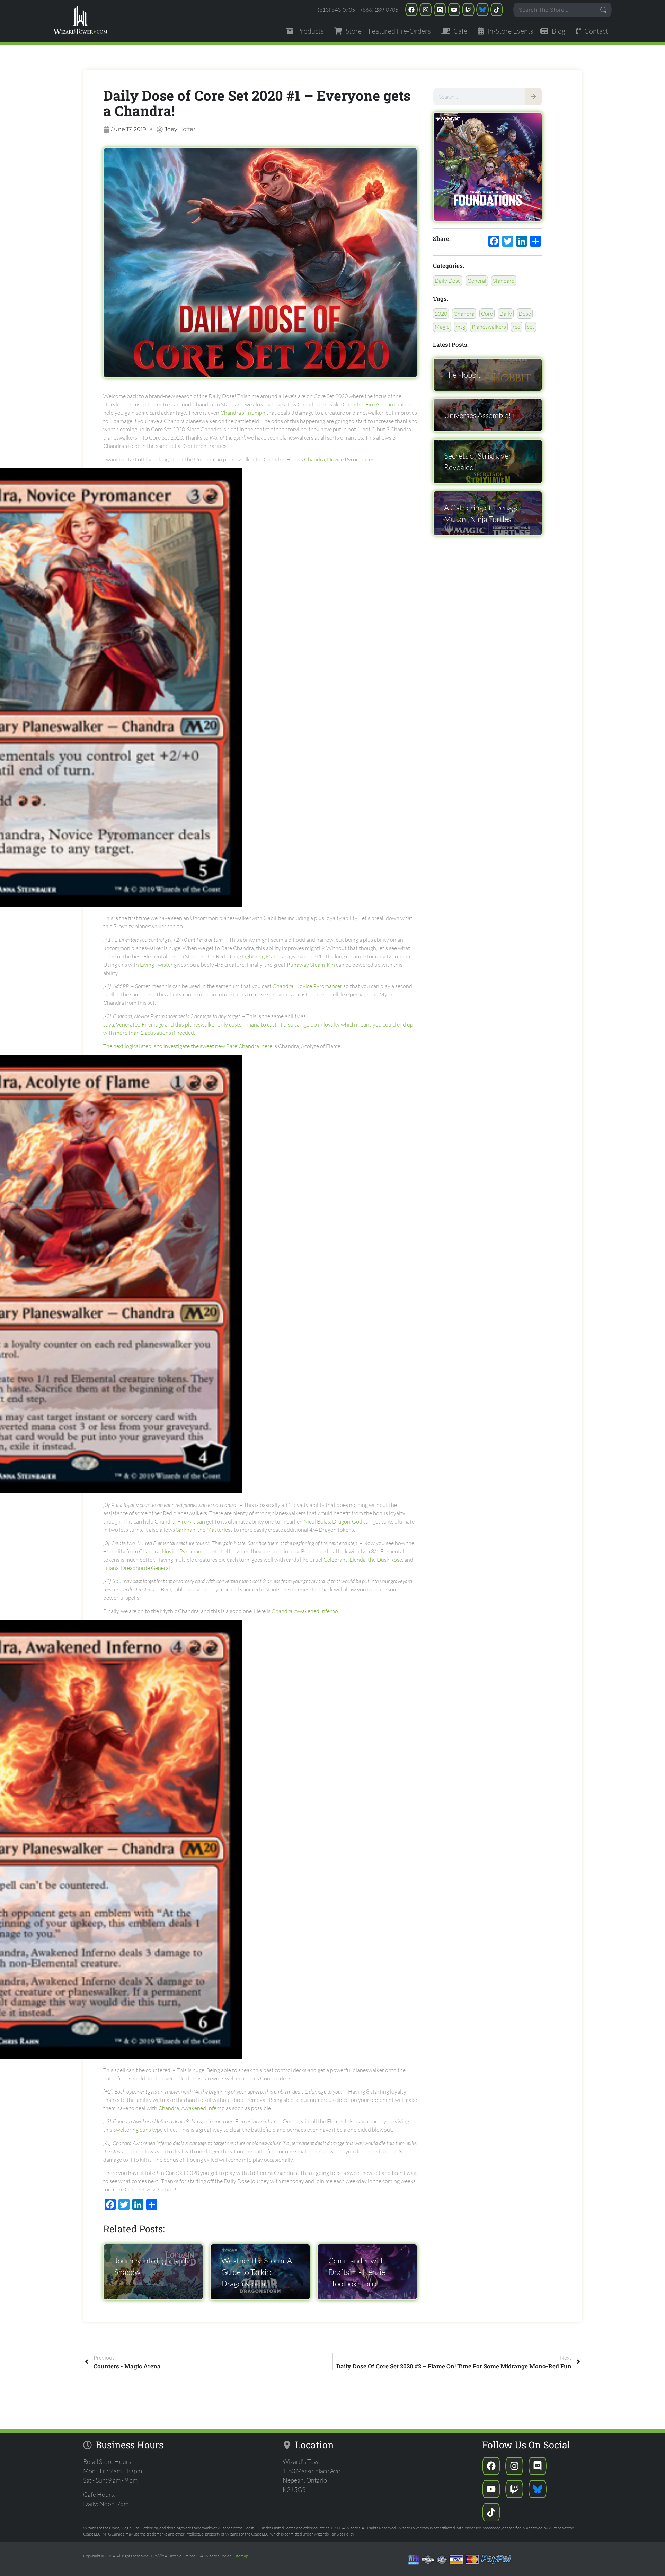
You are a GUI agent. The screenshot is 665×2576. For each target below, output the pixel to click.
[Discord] (440, 10)
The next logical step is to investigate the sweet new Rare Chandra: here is (191, 1046)
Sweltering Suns (132, 2130)
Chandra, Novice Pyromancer (339, 459)
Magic (442, 327)
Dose (525, 314)
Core (487, 314)
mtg (460, 327)
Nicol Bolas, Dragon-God (333, 1521)
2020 (441, 314)
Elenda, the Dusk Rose (376, 1560)
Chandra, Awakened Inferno (305, 1611)
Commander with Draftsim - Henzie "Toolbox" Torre (357, 2272)
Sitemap (241, 2556)
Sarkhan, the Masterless (204, 1530)
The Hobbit (462, 375)
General (477, 281)
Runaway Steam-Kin (311, 965)
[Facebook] (411, 10)
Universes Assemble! (477, 415)
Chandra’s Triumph (243, 413)
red (517, 327)
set (531, 327)
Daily (506, 314)
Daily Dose (448, 281)
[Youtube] (454, 10)
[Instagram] (426, 10)
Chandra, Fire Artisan (368, 404)
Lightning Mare (260, 956)
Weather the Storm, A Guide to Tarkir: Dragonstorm (257, 2272)
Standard (504, 281)
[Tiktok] (497, 10)
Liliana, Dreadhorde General (137, 1568)
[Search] (534, 97)
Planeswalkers (489, 327)
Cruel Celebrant (328, 1560)
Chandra (464, 314)
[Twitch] (468, 10)
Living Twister (156, 965)
